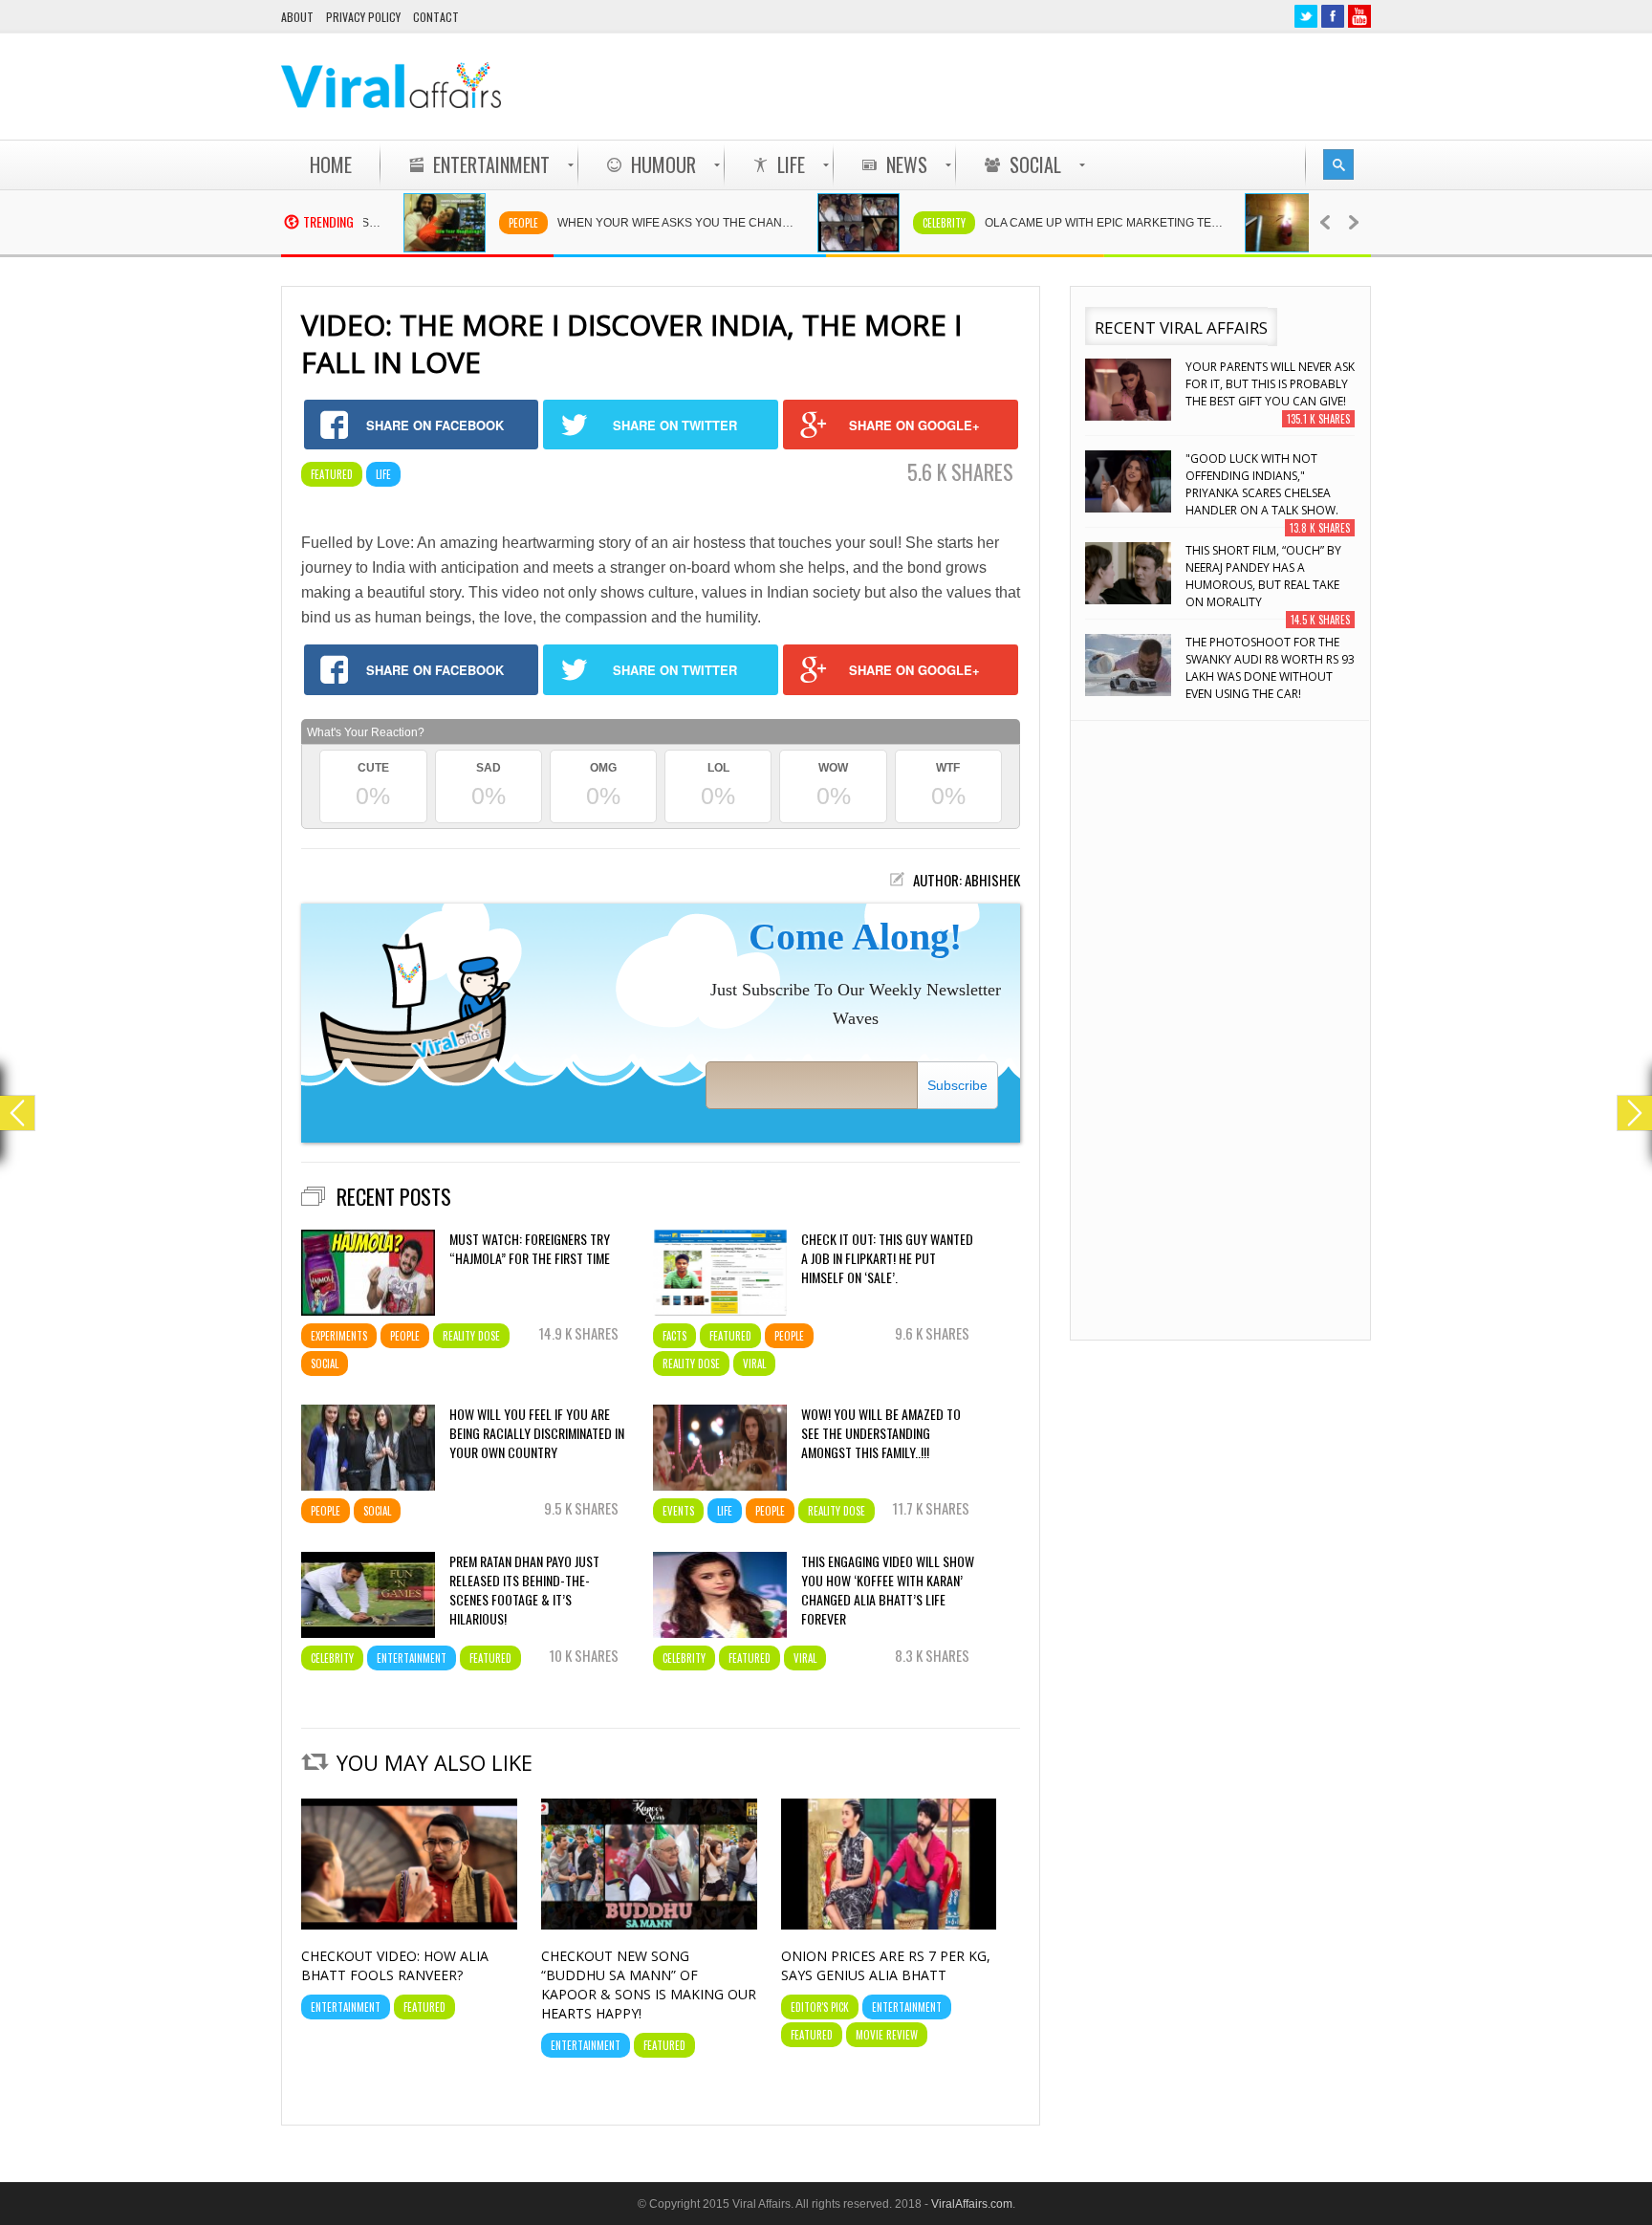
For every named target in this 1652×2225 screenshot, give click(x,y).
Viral (754, 1363)
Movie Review (887, 2035)
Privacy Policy (363, 17)
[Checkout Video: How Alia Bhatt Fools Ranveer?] (409, 1925)
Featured (332, 474)
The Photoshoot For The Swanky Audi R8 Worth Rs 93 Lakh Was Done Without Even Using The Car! (1270, 576)
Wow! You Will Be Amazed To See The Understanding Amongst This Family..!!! (881, 1433)
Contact (436, 17)
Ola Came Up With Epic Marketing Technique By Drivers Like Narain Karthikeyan (1071, 223)
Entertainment (412, 1658)
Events (678, 1511)
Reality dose (471, 1336)
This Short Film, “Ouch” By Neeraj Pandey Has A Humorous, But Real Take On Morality (1263, 484)
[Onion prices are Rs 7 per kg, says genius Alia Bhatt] (889, 1925)
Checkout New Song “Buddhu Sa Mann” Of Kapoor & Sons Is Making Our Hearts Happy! (649, 1985)
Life (383, 474)
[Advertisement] (1023, 86)
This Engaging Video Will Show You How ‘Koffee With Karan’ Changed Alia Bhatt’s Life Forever (888, 1590)
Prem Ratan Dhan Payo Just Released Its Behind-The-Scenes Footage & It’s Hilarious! (524, 1590)
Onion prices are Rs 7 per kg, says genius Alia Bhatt (886, 1965)
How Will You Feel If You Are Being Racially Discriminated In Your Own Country (537, 1433)
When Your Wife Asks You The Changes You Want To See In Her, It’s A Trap (643, 223)
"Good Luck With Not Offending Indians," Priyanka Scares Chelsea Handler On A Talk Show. (1262, 393)
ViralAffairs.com (972, 2204)
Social (325, 1363)
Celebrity (901, 223)
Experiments (339, 1336)
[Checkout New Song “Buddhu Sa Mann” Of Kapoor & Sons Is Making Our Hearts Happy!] (649, 1925)
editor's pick (820, 2007)
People (480, 223)
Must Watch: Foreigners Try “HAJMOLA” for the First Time (530, 1249)
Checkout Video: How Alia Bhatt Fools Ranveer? (395, 1965)
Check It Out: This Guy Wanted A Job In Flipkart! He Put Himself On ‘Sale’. (887, 1258)
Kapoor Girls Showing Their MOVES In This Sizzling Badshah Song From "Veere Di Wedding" (1268, 668)
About (297, 17)
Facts (674, 1336)
